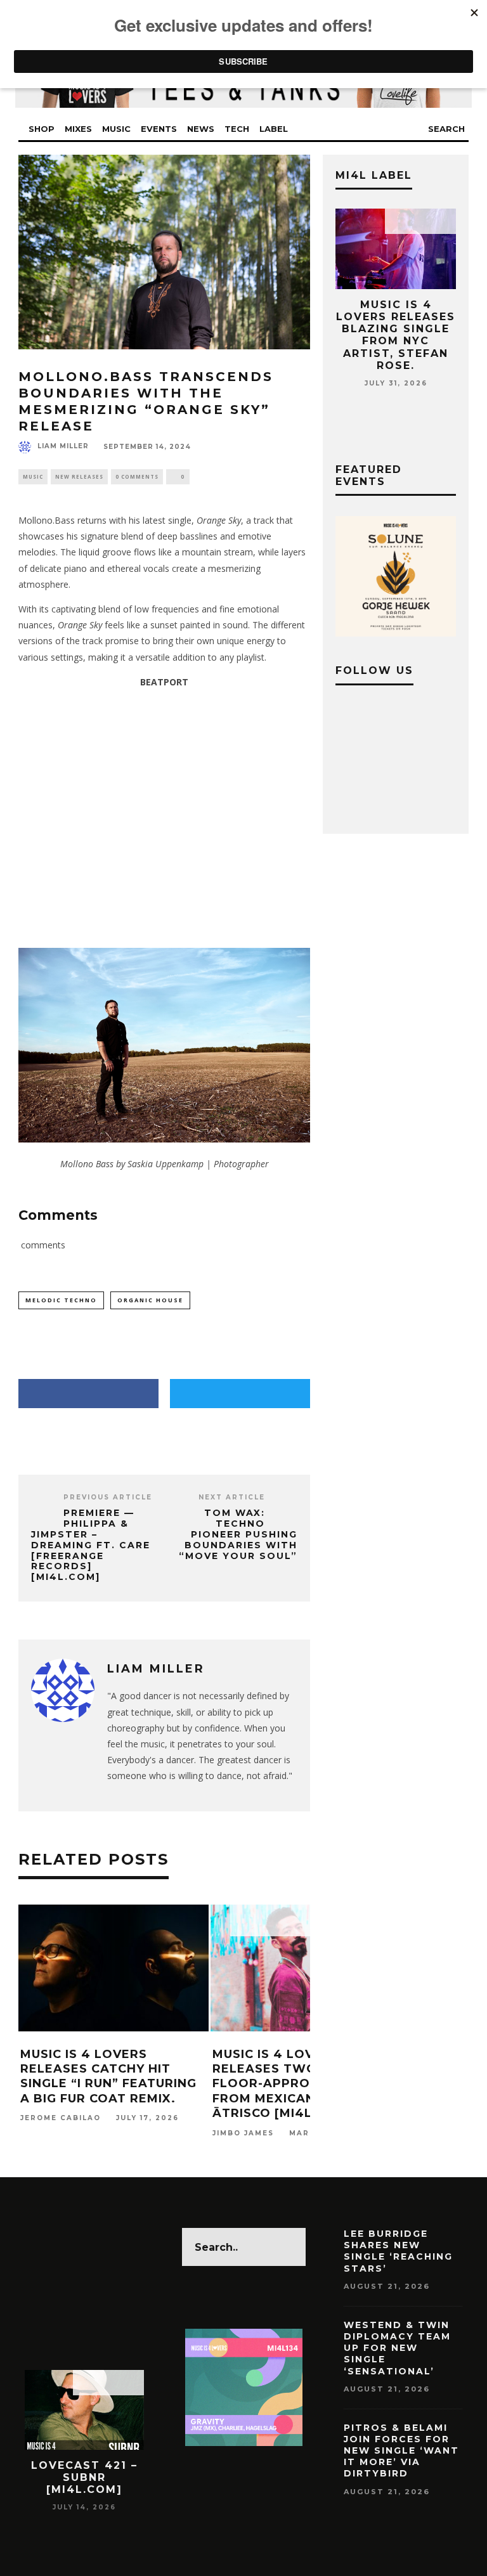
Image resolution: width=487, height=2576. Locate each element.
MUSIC (116, 129)
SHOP (42, 129)
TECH (237, 129)
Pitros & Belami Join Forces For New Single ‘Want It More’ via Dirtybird (401, 2451)
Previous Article (108, 1497)
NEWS (201, 129)
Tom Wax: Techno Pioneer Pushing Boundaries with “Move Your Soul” (238, 1534)
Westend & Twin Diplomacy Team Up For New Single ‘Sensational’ (397, 2348)
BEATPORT (164, 682)
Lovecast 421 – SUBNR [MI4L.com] (84, 2477)
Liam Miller (63, 446)
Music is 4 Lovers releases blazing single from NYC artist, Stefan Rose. (396, 335)
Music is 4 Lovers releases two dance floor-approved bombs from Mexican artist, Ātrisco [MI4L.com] (302, 2084)
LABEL (274, 129)
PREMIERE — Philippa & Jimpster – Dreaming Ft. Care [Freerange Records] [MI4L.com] (91, 1545)
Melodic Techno (61, 1300)
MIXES (78, 129)
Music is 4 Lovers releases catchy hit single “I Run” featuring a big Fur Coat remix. (108, 2076)
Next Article (232, 1497)
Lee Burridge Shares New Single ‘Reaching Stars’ (398, 2251)
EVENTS (159, 129)
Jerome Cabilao (61, 2119)
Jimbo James (243, 2133)
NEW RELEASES (79, 476)
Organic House (150, 1300)
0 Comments (137, 476)
